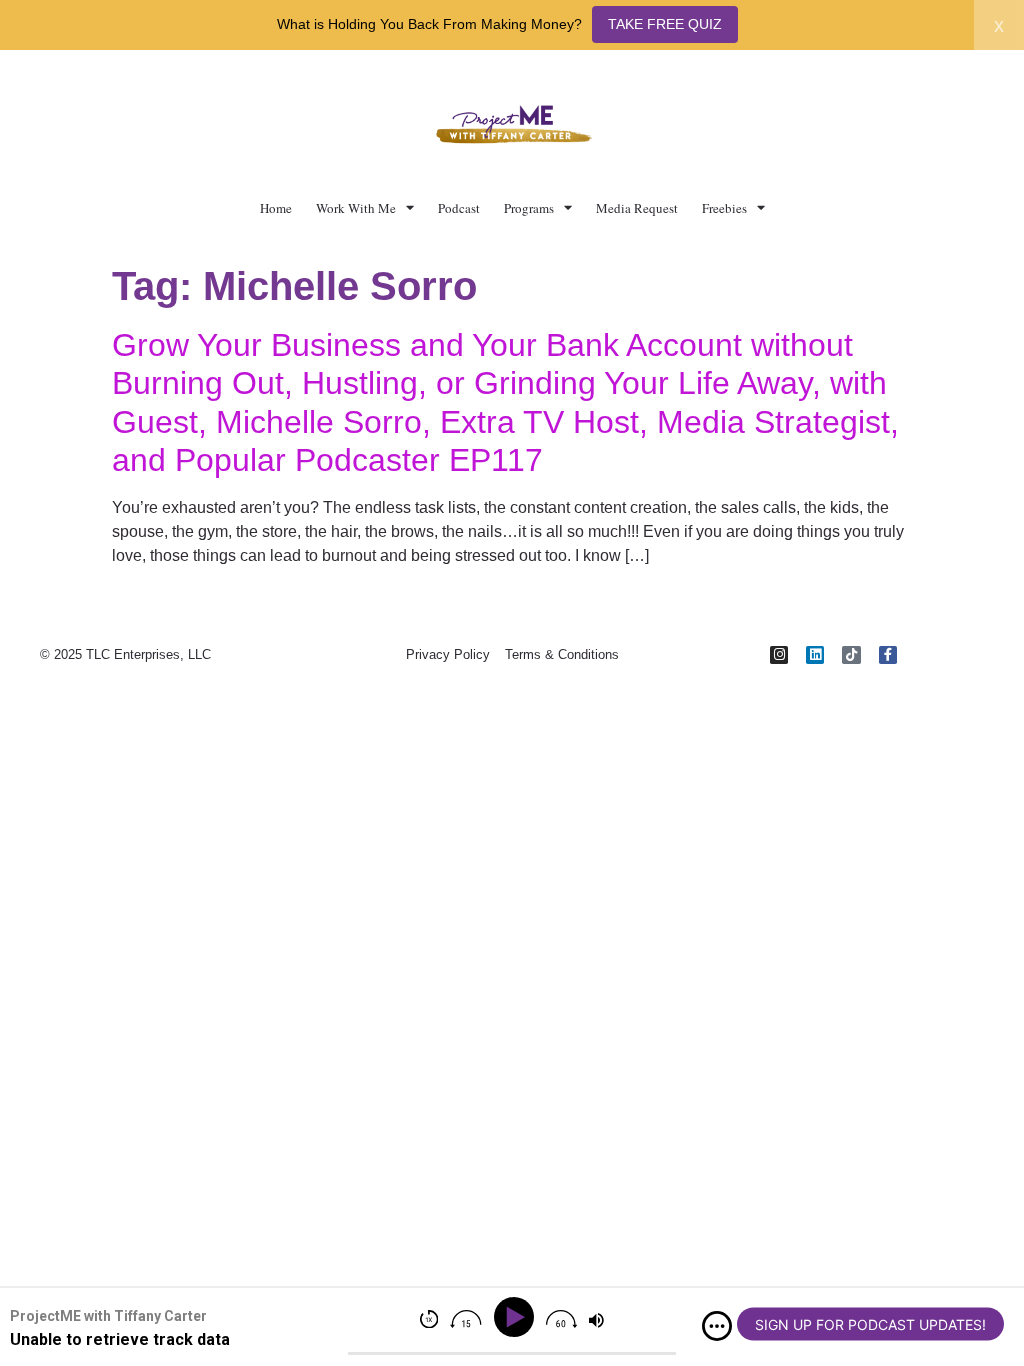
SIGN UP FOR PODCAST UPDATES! (870, 1324)
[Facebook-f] (888, 655)
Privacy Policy (448, 654)
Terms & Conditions (562, 654)
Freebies (724, 208)
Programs (529, 208)
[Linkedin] (815, 655)
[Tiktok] (851, 655)
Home (276, 208)
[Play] (517, 1317)
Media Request (637, 208)
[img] (717, 1326)
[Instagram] (779, 655)
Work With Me (356, 208)
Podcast (459, 208)
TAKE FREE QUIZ (665, 24)
